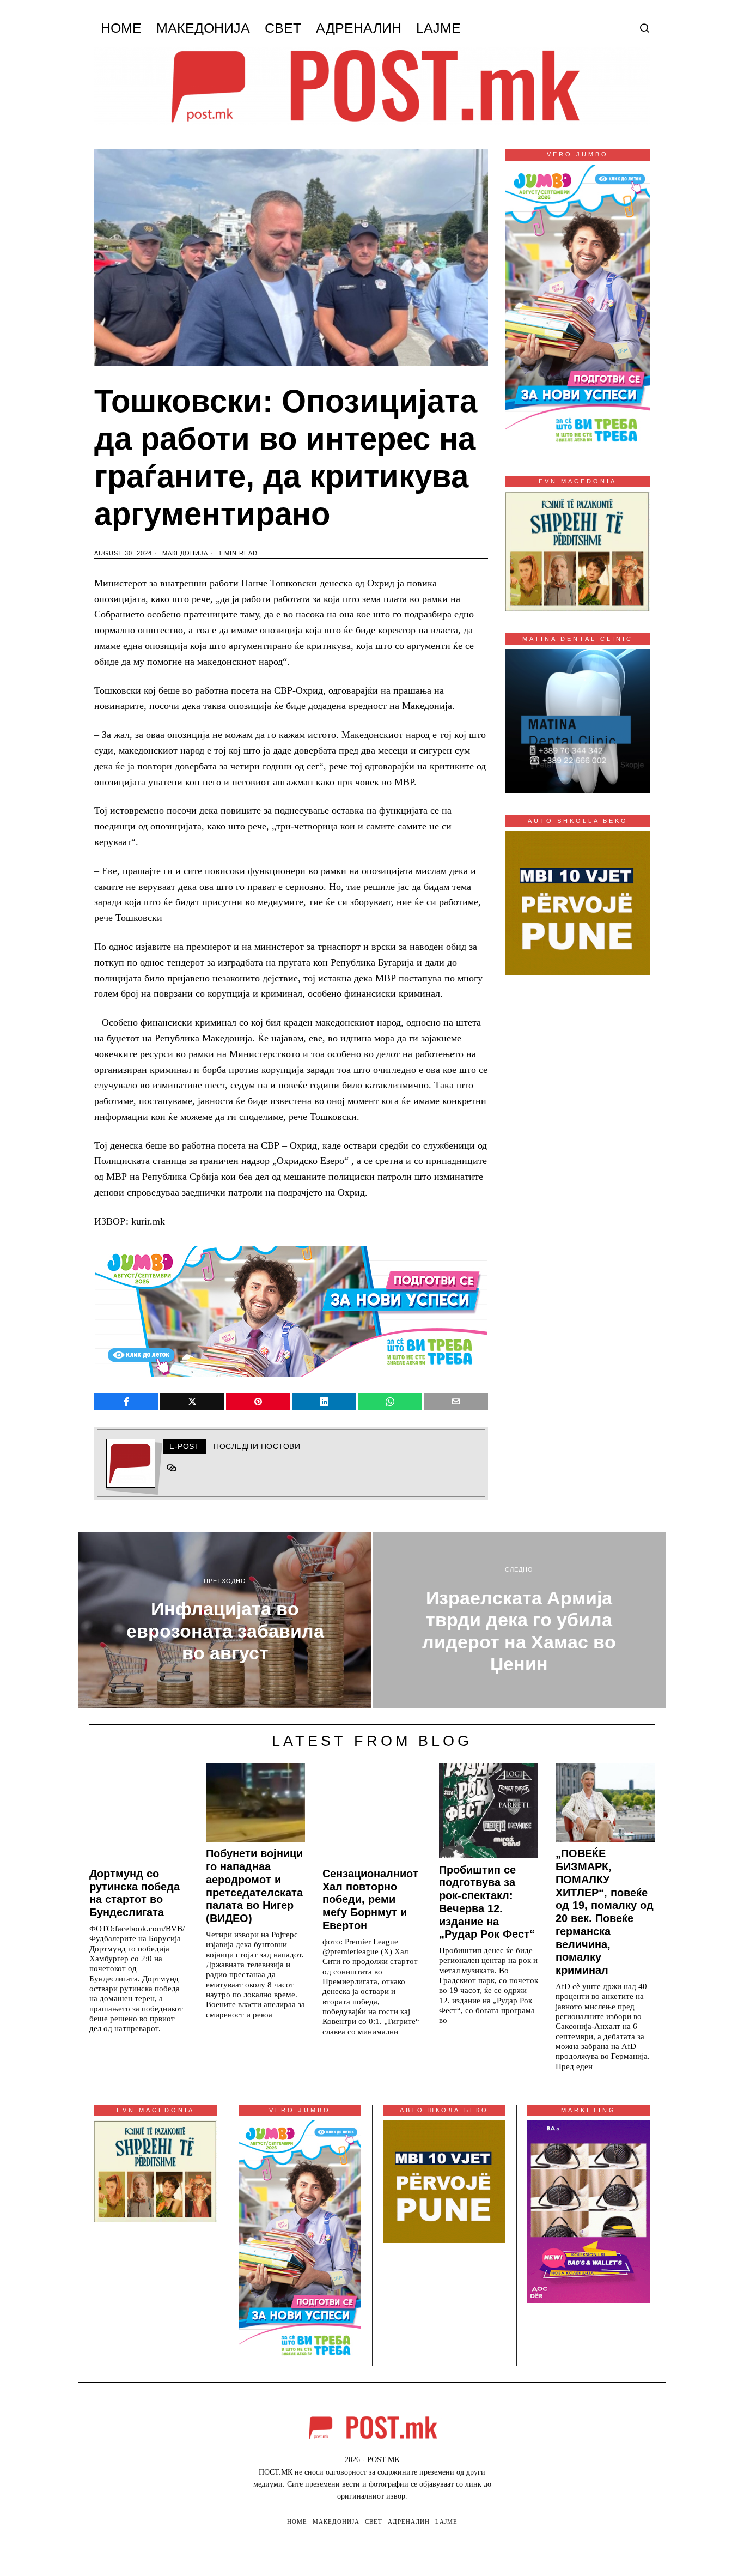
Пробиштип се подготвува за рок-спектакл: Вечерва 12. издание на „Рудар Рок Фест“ (487, 1902)
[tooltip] (126, 1402)
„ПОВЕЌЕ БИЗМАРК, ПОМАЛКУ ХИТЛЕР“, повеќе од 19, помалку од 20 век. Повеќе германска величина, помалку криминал (605, 1912)
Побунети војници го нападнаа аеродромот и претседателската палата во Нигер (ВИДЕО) (254, 1886)
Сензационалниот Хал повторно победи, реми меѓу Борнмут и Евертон (370, 1899)
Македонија (185, 553)
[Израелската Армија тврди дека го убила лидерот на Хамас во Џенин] (519, 1620)
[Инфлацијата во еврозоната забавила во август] (225, 1620)
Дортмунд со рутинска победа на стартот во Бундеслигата (135, 1893)
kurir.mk (148, 1221)
